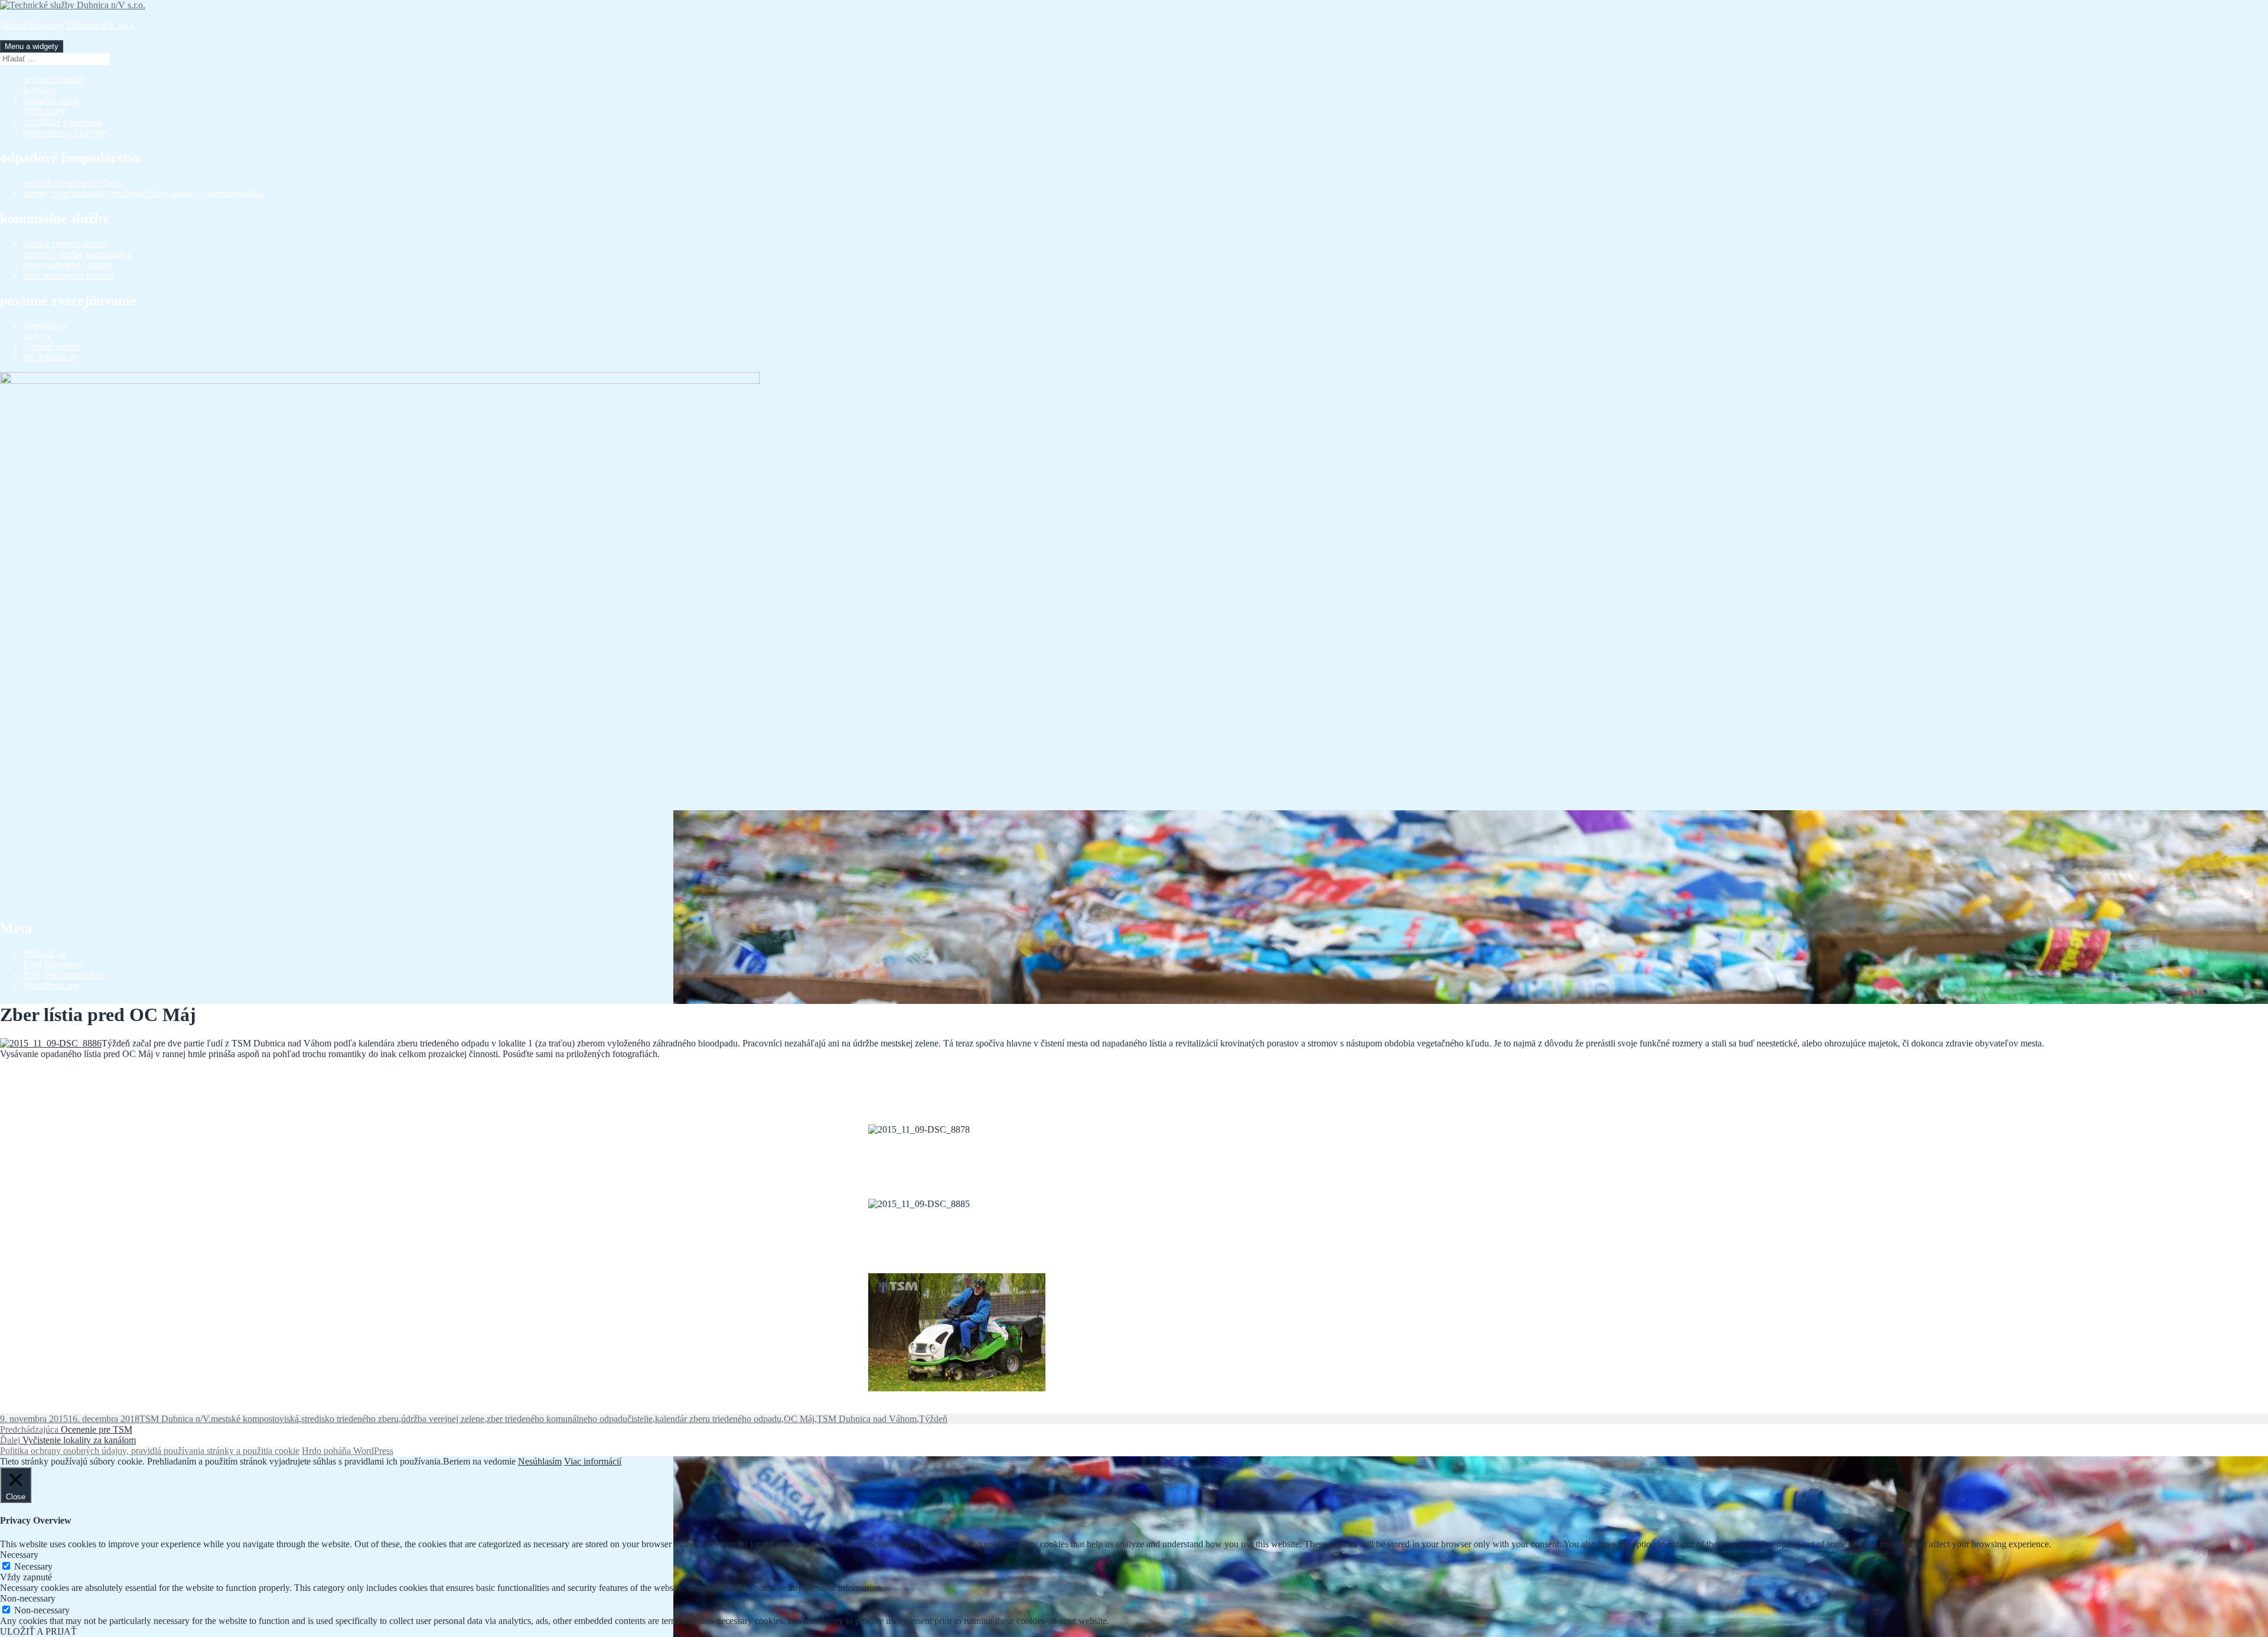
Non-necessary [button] (28, 1598)
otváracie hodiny (55, 79)
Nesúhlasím (540, 1461)
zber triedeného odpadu (67, 265)
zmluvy (38, 336)
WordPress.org (51, 985)
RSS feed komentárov (65, 975)
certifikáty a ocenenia (63, 122)
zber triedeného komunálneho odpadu (557, 1419)
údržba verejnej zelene (65, 244)
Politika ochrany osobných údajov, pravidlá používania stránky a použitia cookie (150, 1451)
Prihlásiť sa (45, 953)
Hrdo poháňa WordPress (348, 1451)
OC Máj (799, 1419)
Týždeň (933, 1419)
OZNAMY (45, 111)
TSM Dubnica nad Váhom (867, 1419)
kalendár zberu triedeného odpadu (718, 1419)
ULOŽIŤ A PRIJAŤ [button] (38, 1631)
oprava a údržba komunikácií (78, 254)
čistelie (640, 1419)
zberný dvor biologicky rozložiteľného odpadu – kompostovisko (144, 193)
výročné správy (52, 346)
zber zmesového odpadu (69, 275)
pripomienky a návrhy (65, 133)
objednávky (45, 325)
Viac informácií (593, 1461)
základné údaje (51, 101)
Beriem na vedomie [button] (479, 1461)
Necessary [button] (19, 1555)
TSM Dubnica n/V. (175, 1419)
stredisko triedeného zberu (72, 183)
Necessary (33, 1566)
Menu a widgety (32, 46)
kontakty (40, 90)
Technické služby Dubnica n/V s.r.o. (68, 25)
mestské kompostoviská (255, 1419)
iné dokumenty (51, 357)
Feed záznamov (53, 964)
